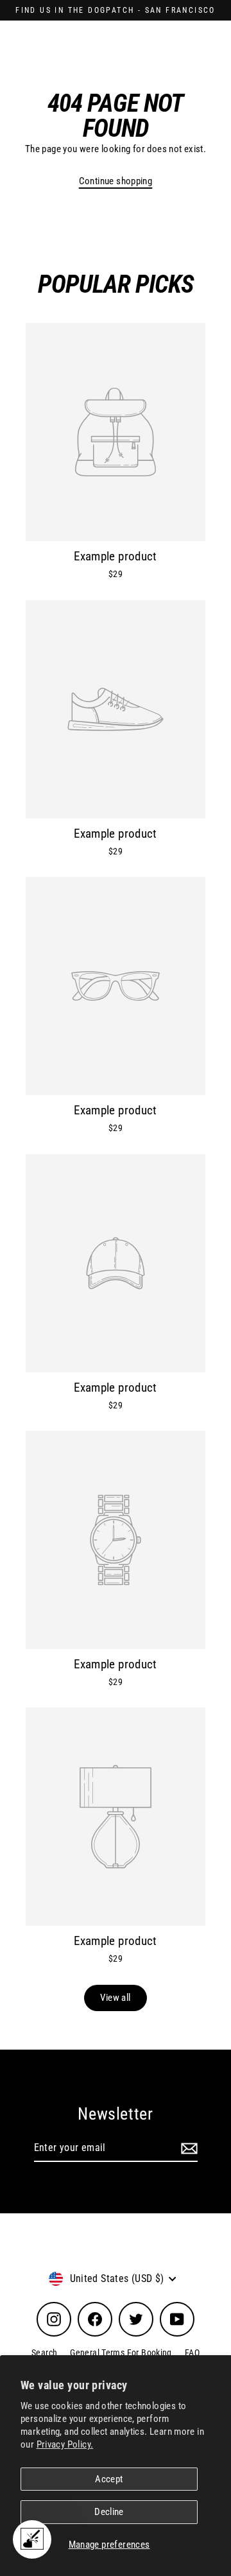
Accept (109, 2479)
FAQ (192, 2353)
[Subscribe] (187, 2148)
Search (44, 2353)
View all (115, 1998)
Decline (109, 2512)
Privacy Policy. (65, 2444)
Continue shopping (116, 181)
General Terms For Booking (121, 2353)
